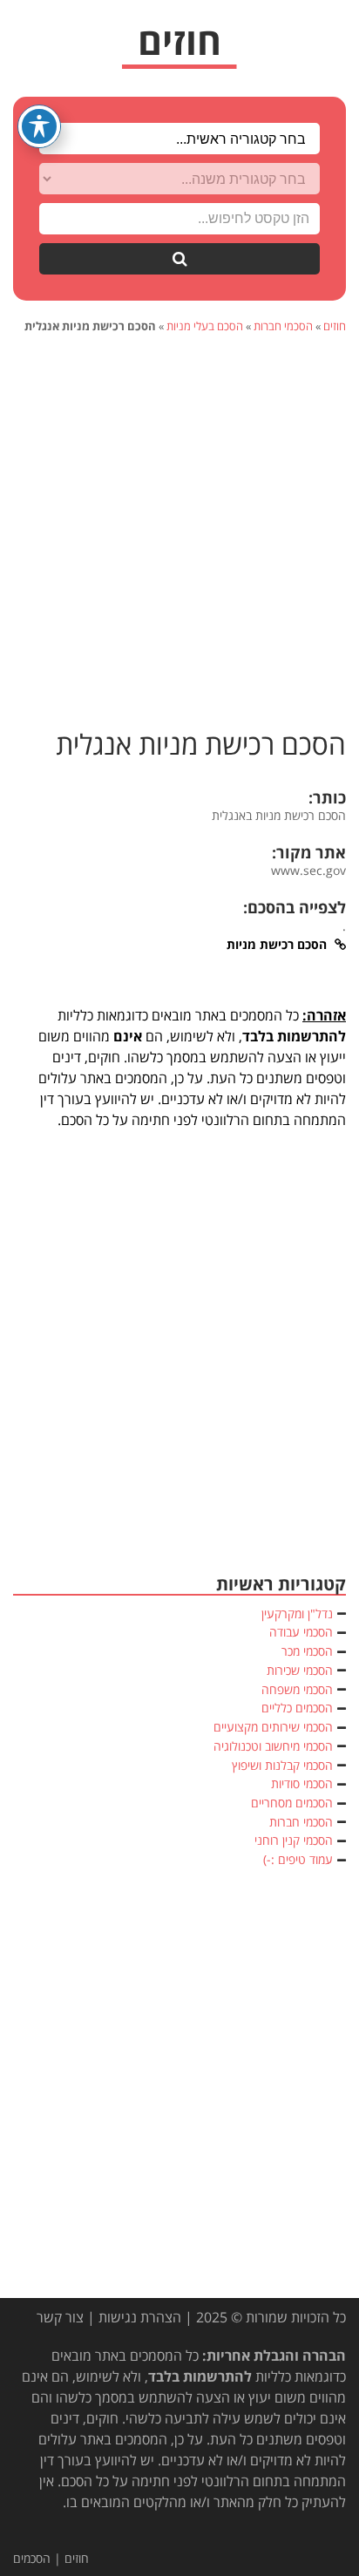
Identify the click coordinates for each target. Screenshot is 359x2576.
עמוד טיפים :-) (298, 1859)
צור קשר (60, 2317)
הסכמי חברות (283, 326)
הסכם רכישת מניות (278, 944)
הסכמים (32, 2558)
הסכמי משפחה (297, 1689)
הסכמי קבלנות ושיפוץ (282, 1765)
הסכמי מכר (307, 1651)
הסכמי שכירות (300, 1670)
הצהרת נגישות (140, 2317)
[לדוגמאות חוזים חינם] (179, 48)
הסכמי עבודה (301, 1632)
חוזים (335, 326)
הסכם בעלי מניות (205, 326)
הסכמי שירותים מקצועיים (273, 1727)
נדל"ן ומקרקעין (297, 1613)
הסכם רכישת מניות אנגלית (201, 745)
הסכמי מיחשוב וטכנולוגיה (273, 1746)
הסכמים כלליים (297, 1708)
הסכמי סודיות (302, 1783)
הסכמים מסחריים (292, 1803)
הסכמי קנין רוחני (294, 1840)
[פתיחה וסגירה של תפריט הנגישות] (39, 126)
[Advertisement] (179, 532)
